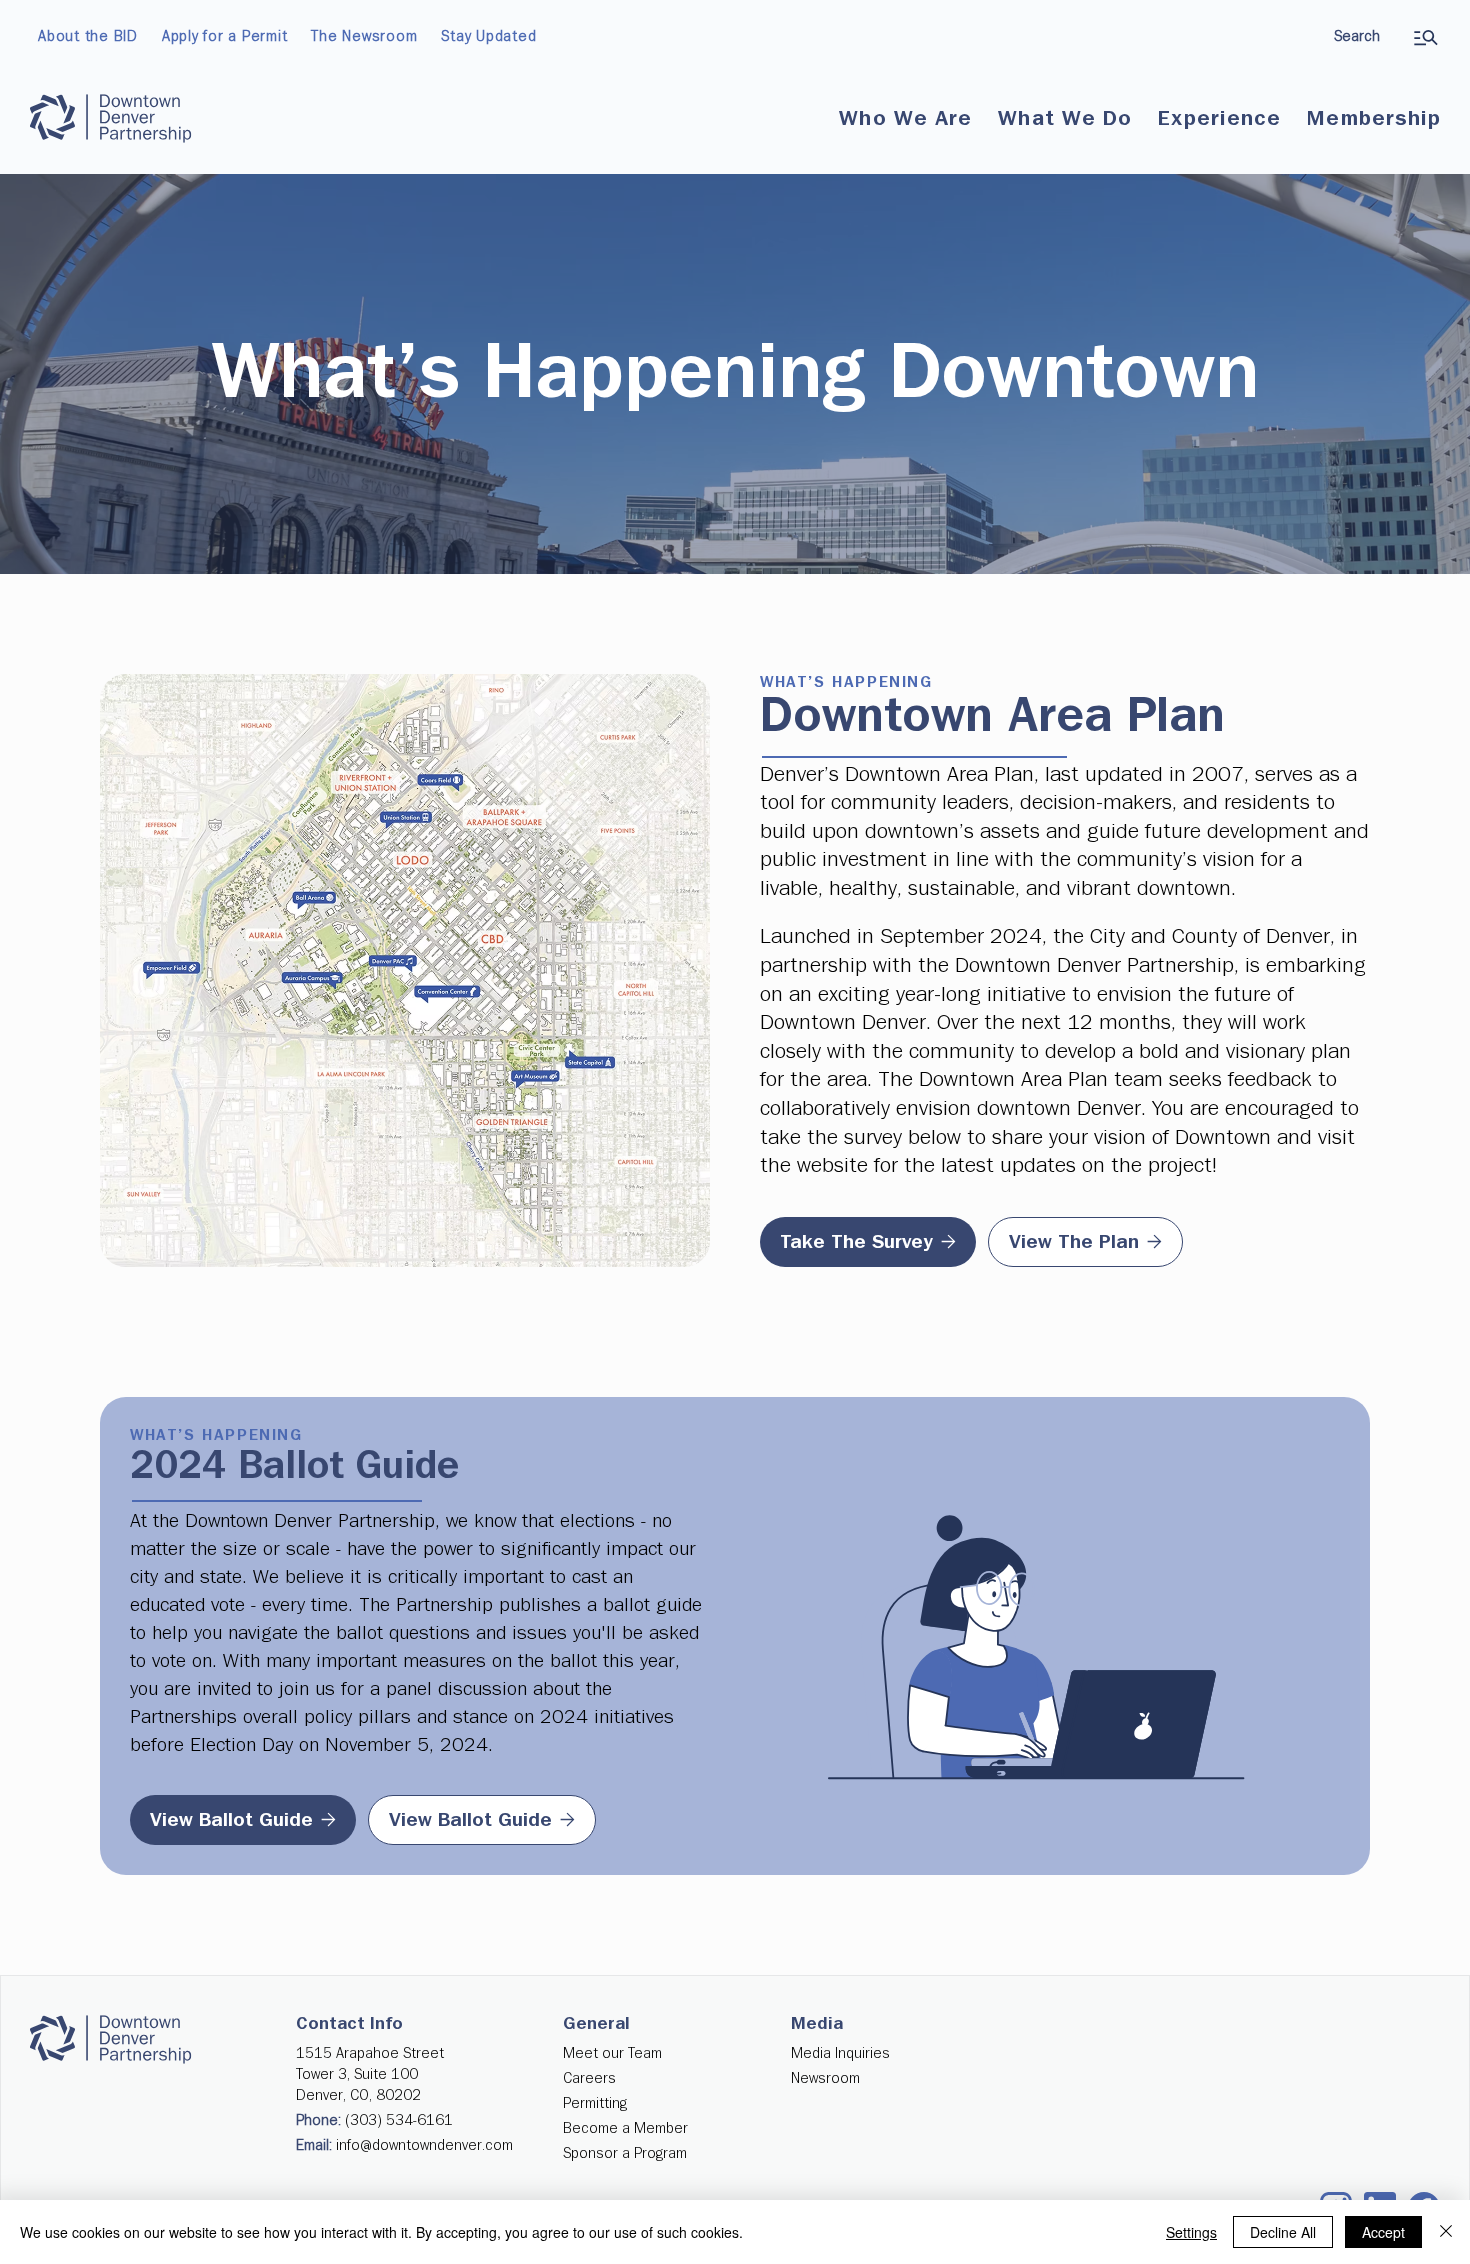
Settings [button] (1191, 2232)
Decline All (1283, 2232)
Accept (1383, 2232)
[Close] (1446, 2232)
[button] (905, 119)
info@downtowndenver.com (424, 2145)
